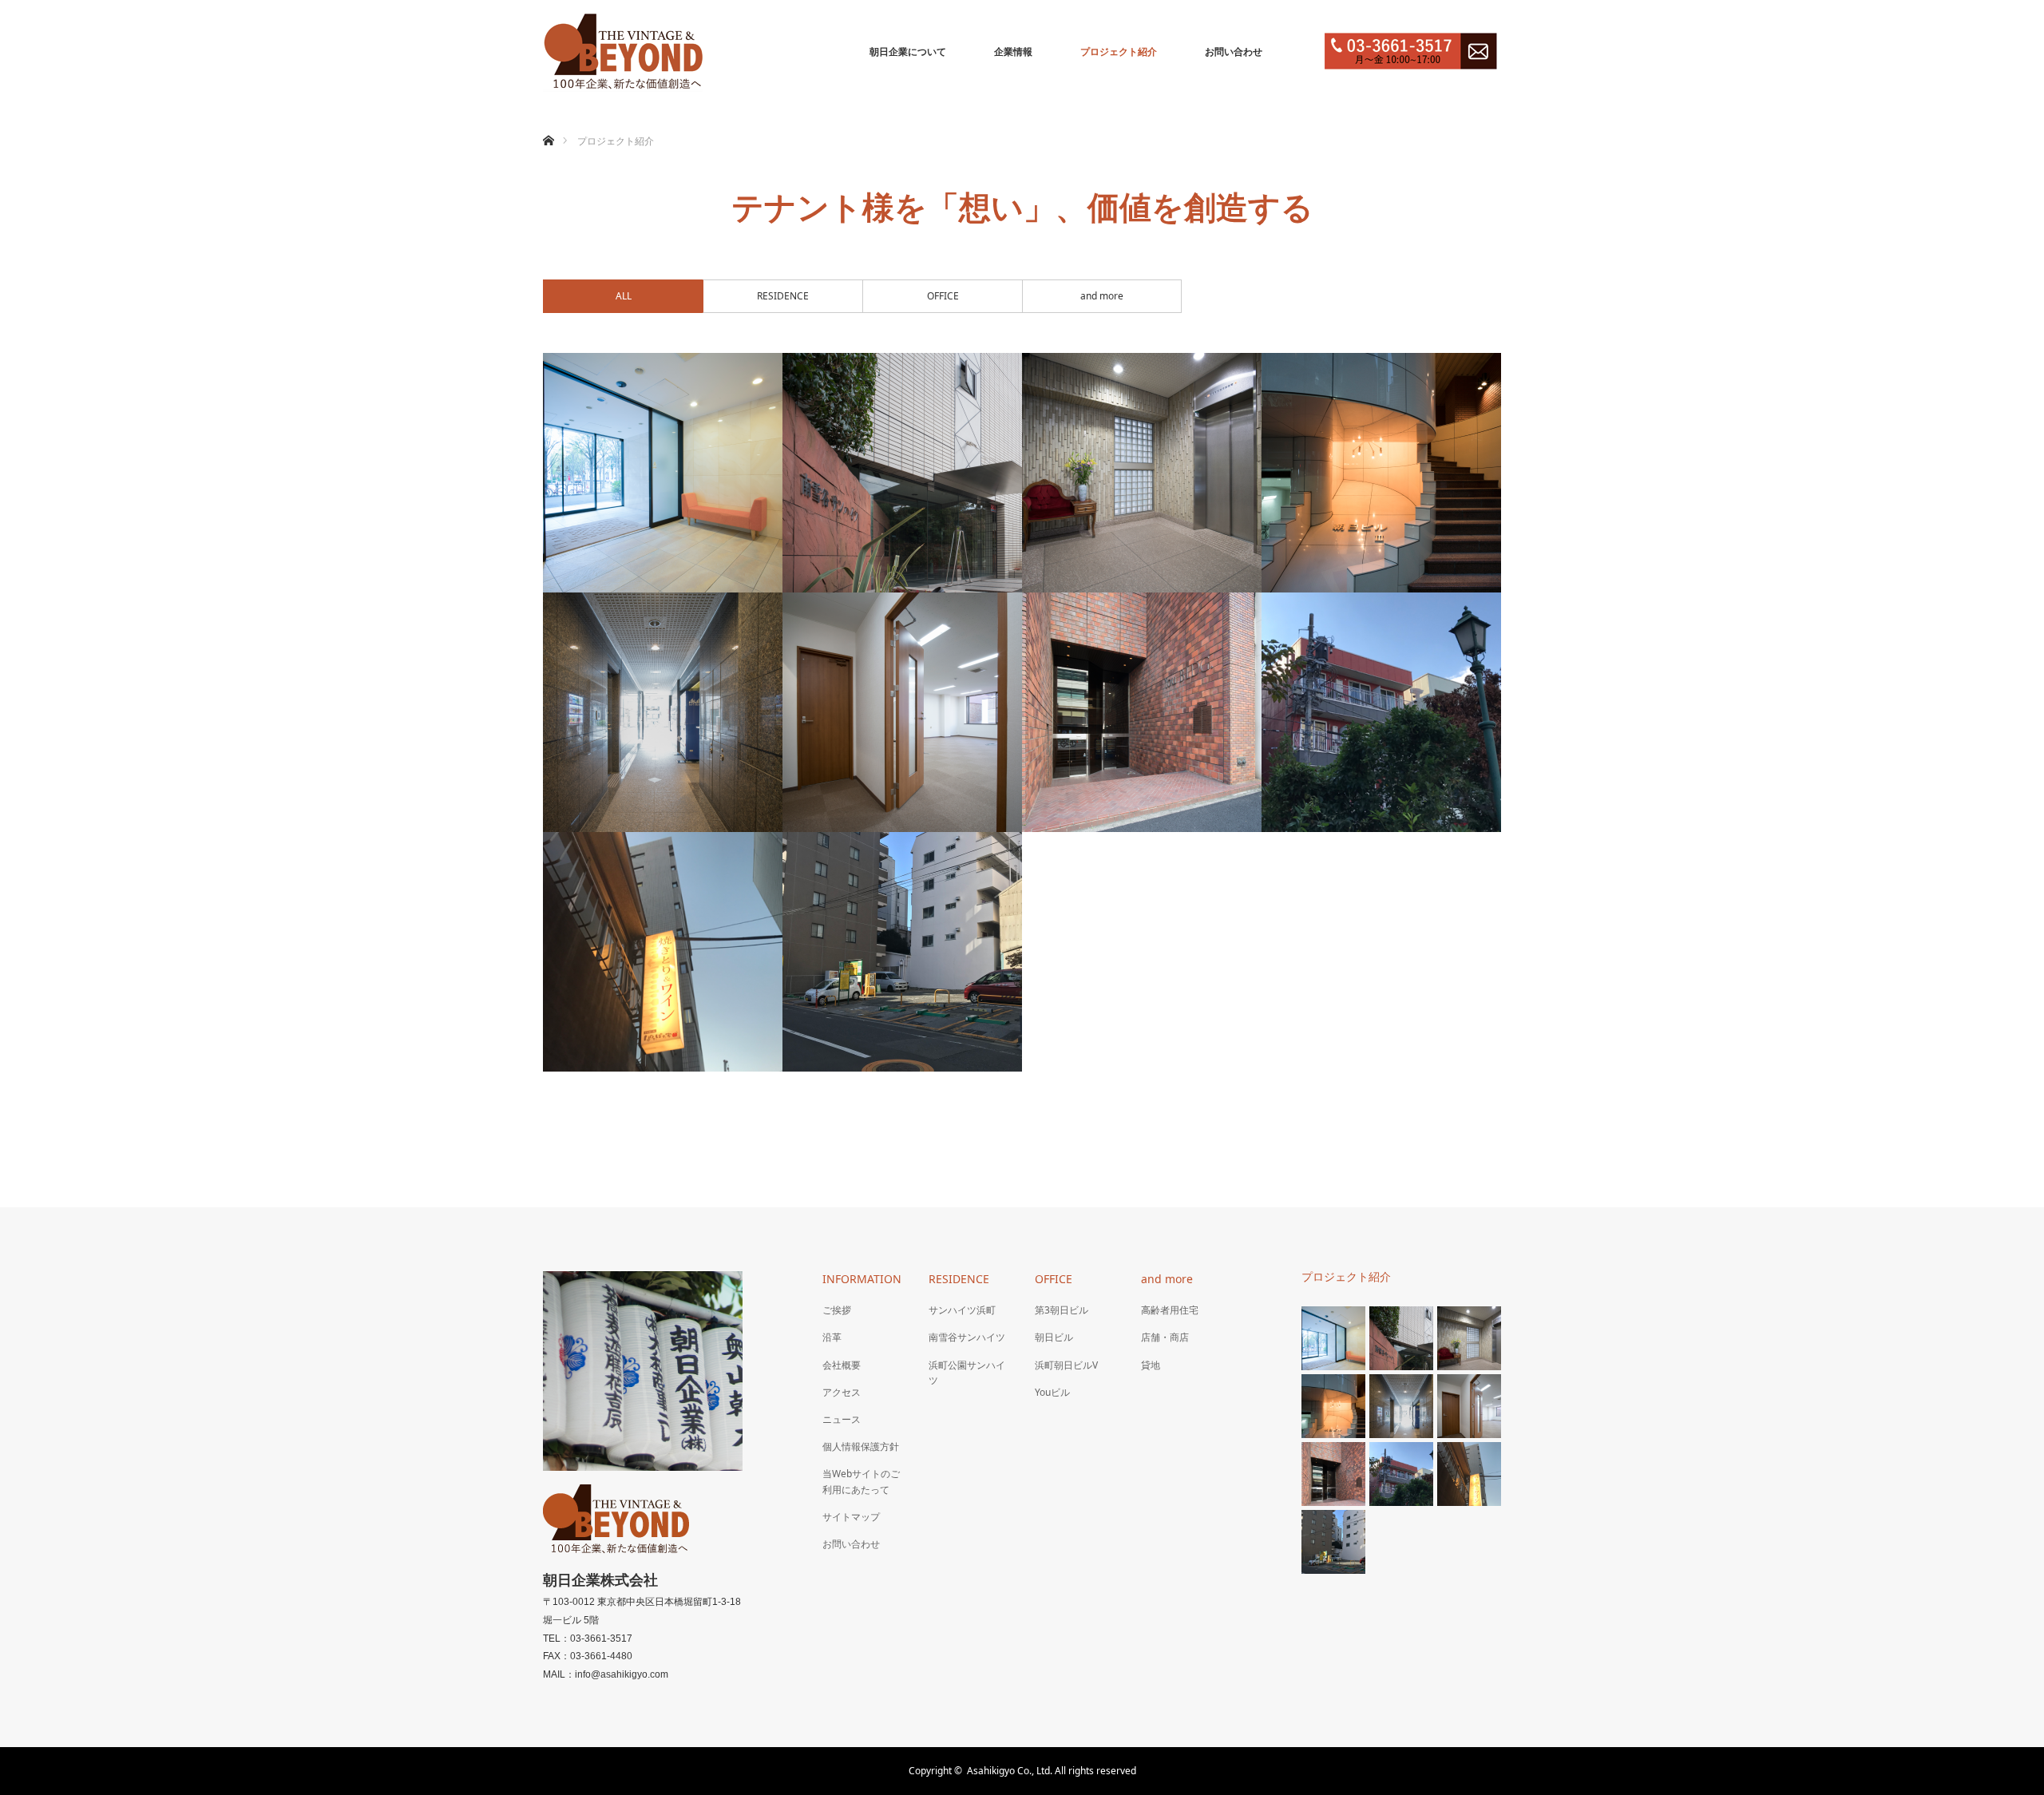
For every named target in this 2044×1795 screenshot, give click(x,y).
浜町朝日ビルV (1066, 1365)
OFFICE (1054, 1279)
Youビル (1052, 1392)
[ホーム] (548, 122)
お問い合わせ (1234, 52)
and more (1167, 1279)
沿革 (832, 1337)
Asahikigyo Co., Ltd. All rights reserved (1052, 1771)
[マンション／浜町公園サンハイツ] (1142, 473)
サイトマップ (851, 1517)
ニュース (842, 1419)
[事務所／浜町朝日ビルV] (902, 712)
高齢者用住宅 (1170, 1310)
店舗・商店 (1165, 1337)
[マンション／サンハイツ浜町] (663, 473)
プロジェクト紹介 (1119, 52)
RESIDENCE (959, 1279)
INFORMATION (862, 1279)
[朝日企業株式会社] (623, 52)
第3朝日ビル (1062, 1310)
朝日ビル (1054, 1337)
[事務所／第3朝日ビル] (1381, 473)
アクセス (842, 1392)
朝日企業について (908, 52)
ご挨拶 (837, 1310)
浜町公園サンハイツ (967, 1373)
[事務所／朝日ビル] (663, 712)
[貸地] (902, 952)
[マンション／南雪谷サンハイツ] (902, 473)
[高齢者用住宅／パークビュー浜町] (1381, 712)
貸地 (1151, 1365)
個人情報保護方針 (861, 1446)
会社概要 (842, 1365)
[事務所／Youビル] (1142, 712)
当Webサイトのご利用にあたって (861, 1481)
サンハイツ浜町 (962, 1310)
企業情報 (1013, 52)
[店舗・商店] (663, 952)
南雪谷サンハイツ (967, 1337)
